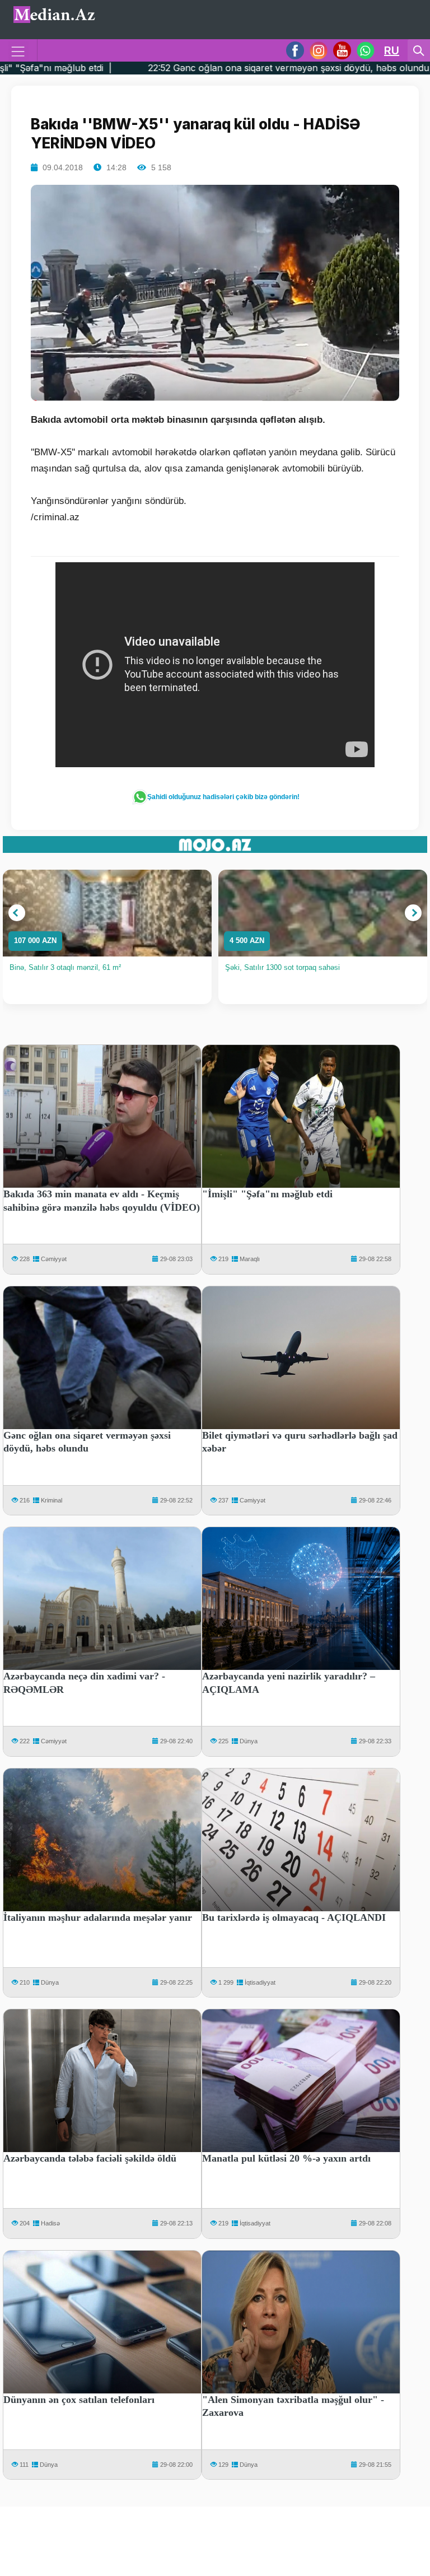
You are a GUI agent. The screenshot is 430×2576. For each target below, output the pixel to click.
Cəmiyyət (54, 1259)
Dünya (249, 1741)
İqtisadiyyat (260, 1982)
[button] (17, 913)
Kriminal (52, 1500)
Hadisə (50, 2223)
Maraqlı (250, 1259)
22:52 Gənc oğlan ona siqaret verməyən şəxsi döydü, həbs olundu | (192, 68)
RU (392, 50)
